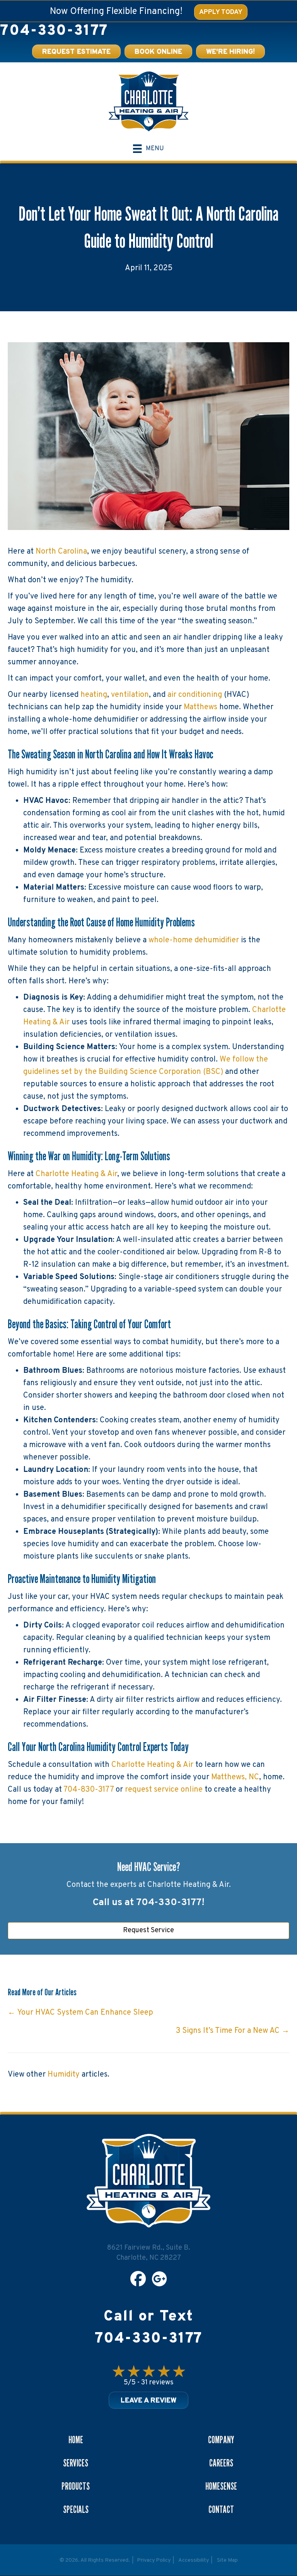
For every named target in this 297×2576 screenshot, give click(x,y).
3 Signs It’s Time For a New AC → (233, 2031)
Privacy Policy (154, 2560)
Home (76, 2440)
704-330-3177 (54, 31)
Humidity (64, 2075)
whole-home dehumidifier (194, 940)
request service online (165, 1790)
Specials (76, 2509)
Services (76, 2463)
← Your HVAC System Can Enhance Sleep (80, 2013)
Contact (221, 2509)
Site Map (227, 2560)
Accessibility (194, 2560)
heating (94, 695)
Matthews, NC (235, 1777)
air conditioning (195, 695)
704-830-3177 (89, 1790)
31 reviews (157, 2383)
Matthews (201, 707)
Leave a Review (148, 2401)
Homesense (221, 2486)
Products (76, 2486)
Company (221, 2440)
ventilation (130, 695)
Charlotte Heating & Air (76, 1174)
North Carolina (61, 552)
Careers (221, 2463)
